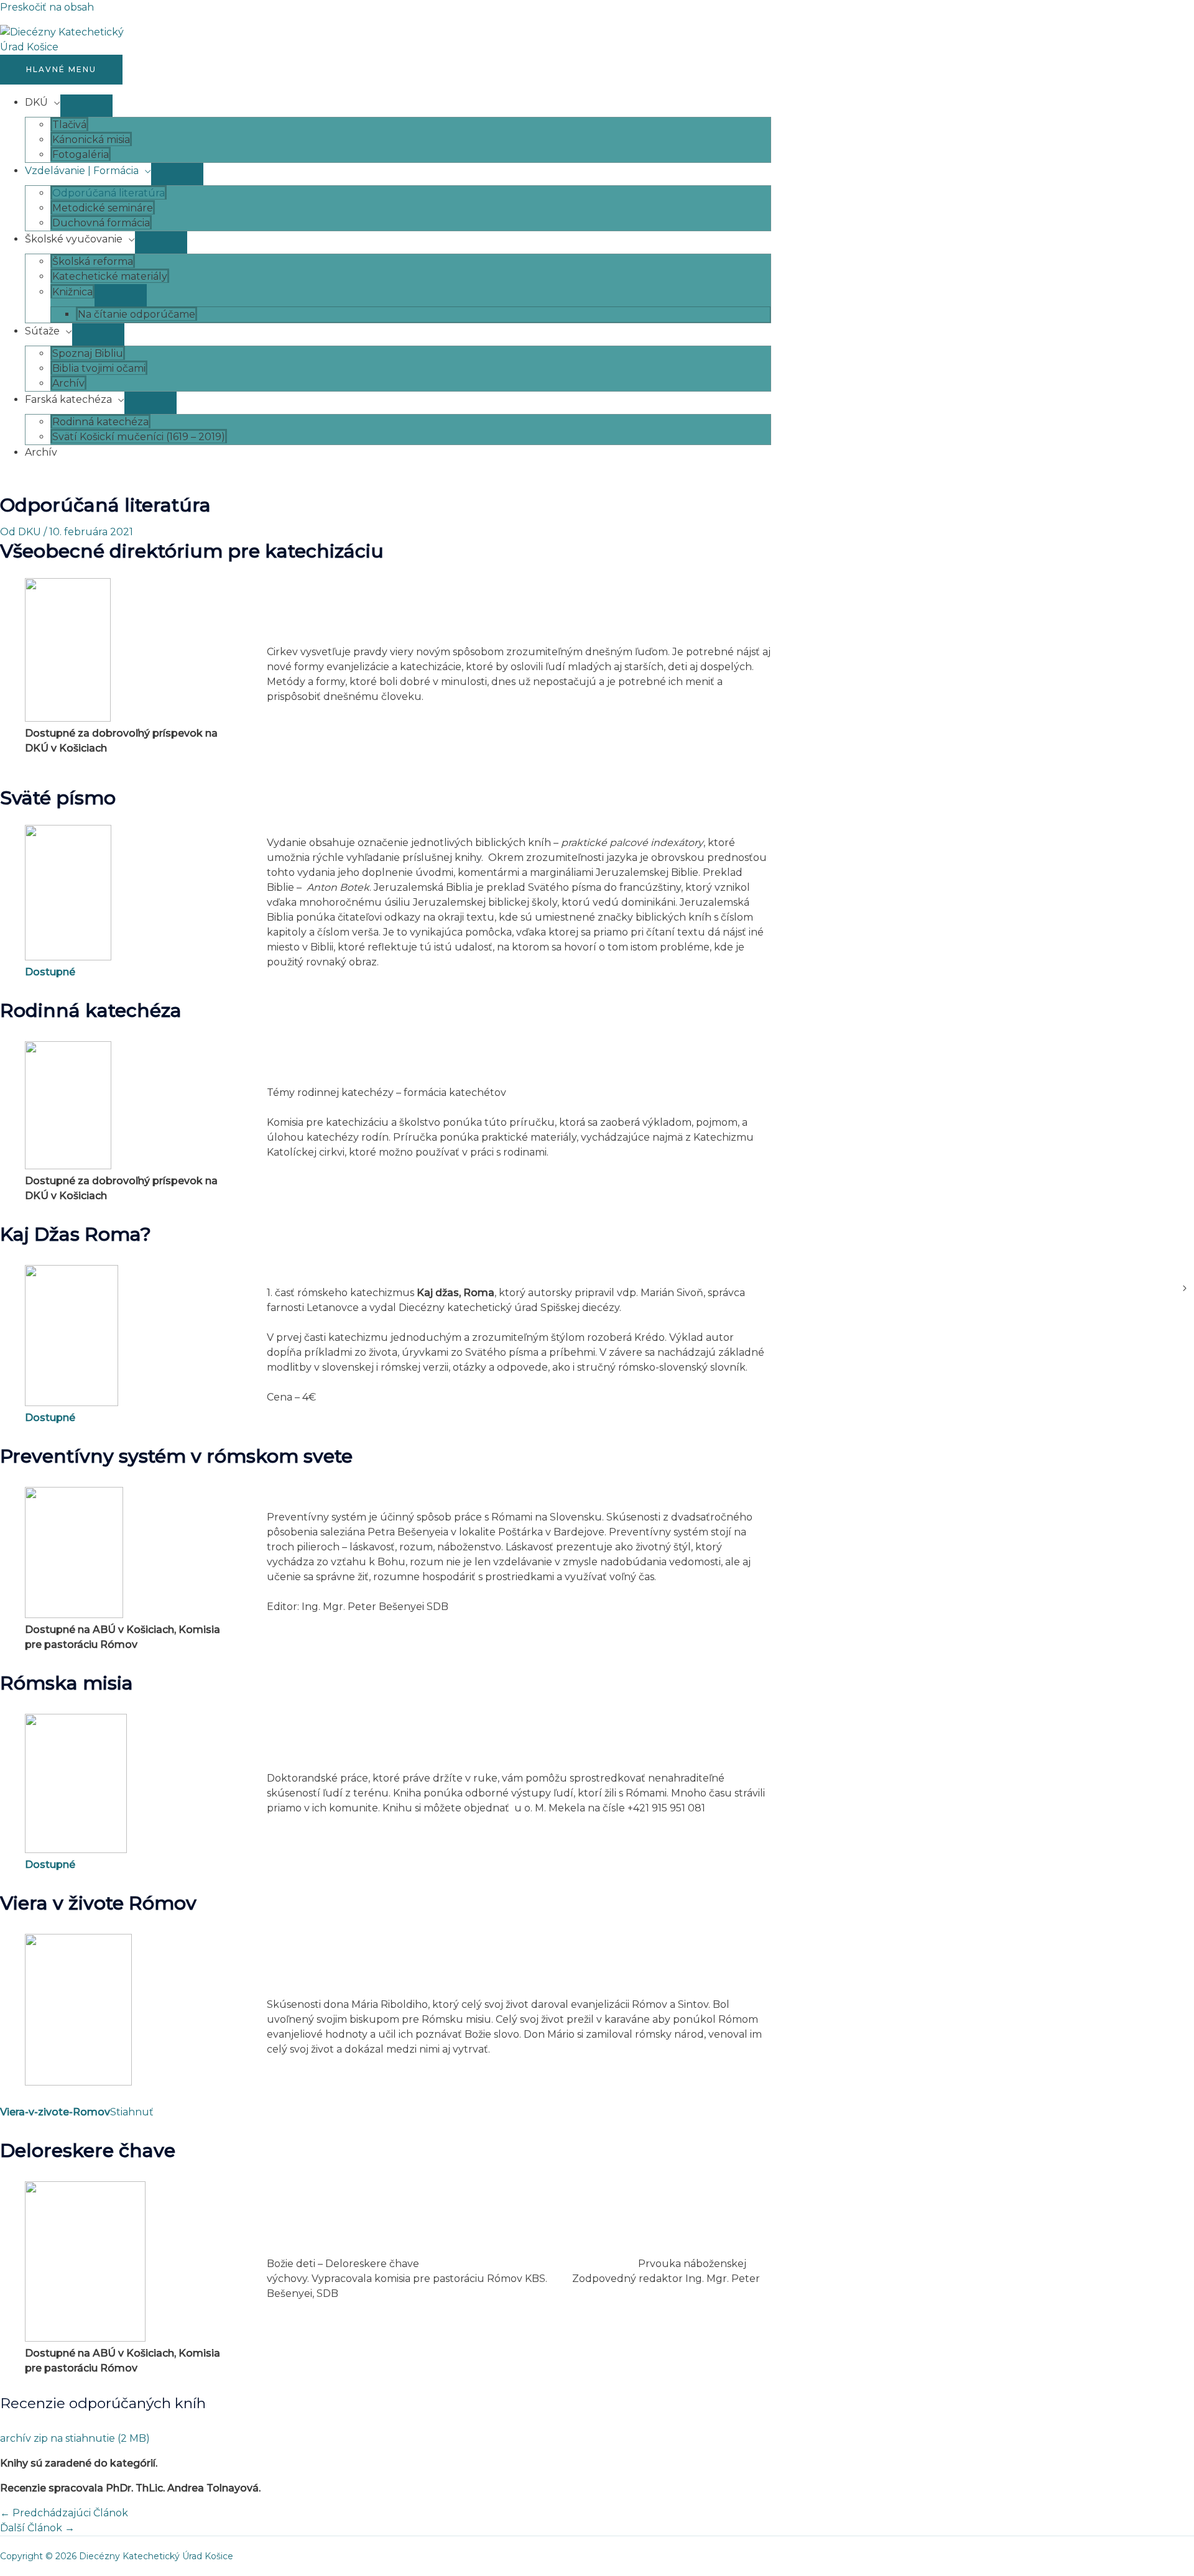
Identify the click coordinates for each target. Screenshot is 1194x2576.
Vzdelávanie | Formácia (82, 171)
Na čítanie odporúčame (137, 314)
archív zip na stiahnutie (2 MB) (75, 2438)
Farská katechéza (68, 399)
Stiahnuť (132, 2112)
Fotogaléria (81, 154)
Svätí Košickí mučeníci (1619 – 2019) (139, 437)
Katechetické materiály (110, 276)
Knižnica (72, 292)
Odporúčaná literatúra (109, 193)
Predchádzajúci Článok (64, 2513)
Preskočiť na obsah (47, 7)
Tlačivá (69, 125)
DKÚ (36, 102)
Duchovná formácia (101, 223)
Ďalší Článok (37, 2528)
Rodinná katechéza (100, 422)
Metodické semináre (103, 208)
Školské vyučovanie (74, 239)
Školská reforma (93, 261)
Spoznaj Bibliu (88, 353)
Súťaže (42, 331)
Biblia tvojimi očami (99, 368)
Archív (68, 383)
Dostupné (50, 972)
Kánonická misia (91, 140)
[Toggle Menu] (86, 106)
